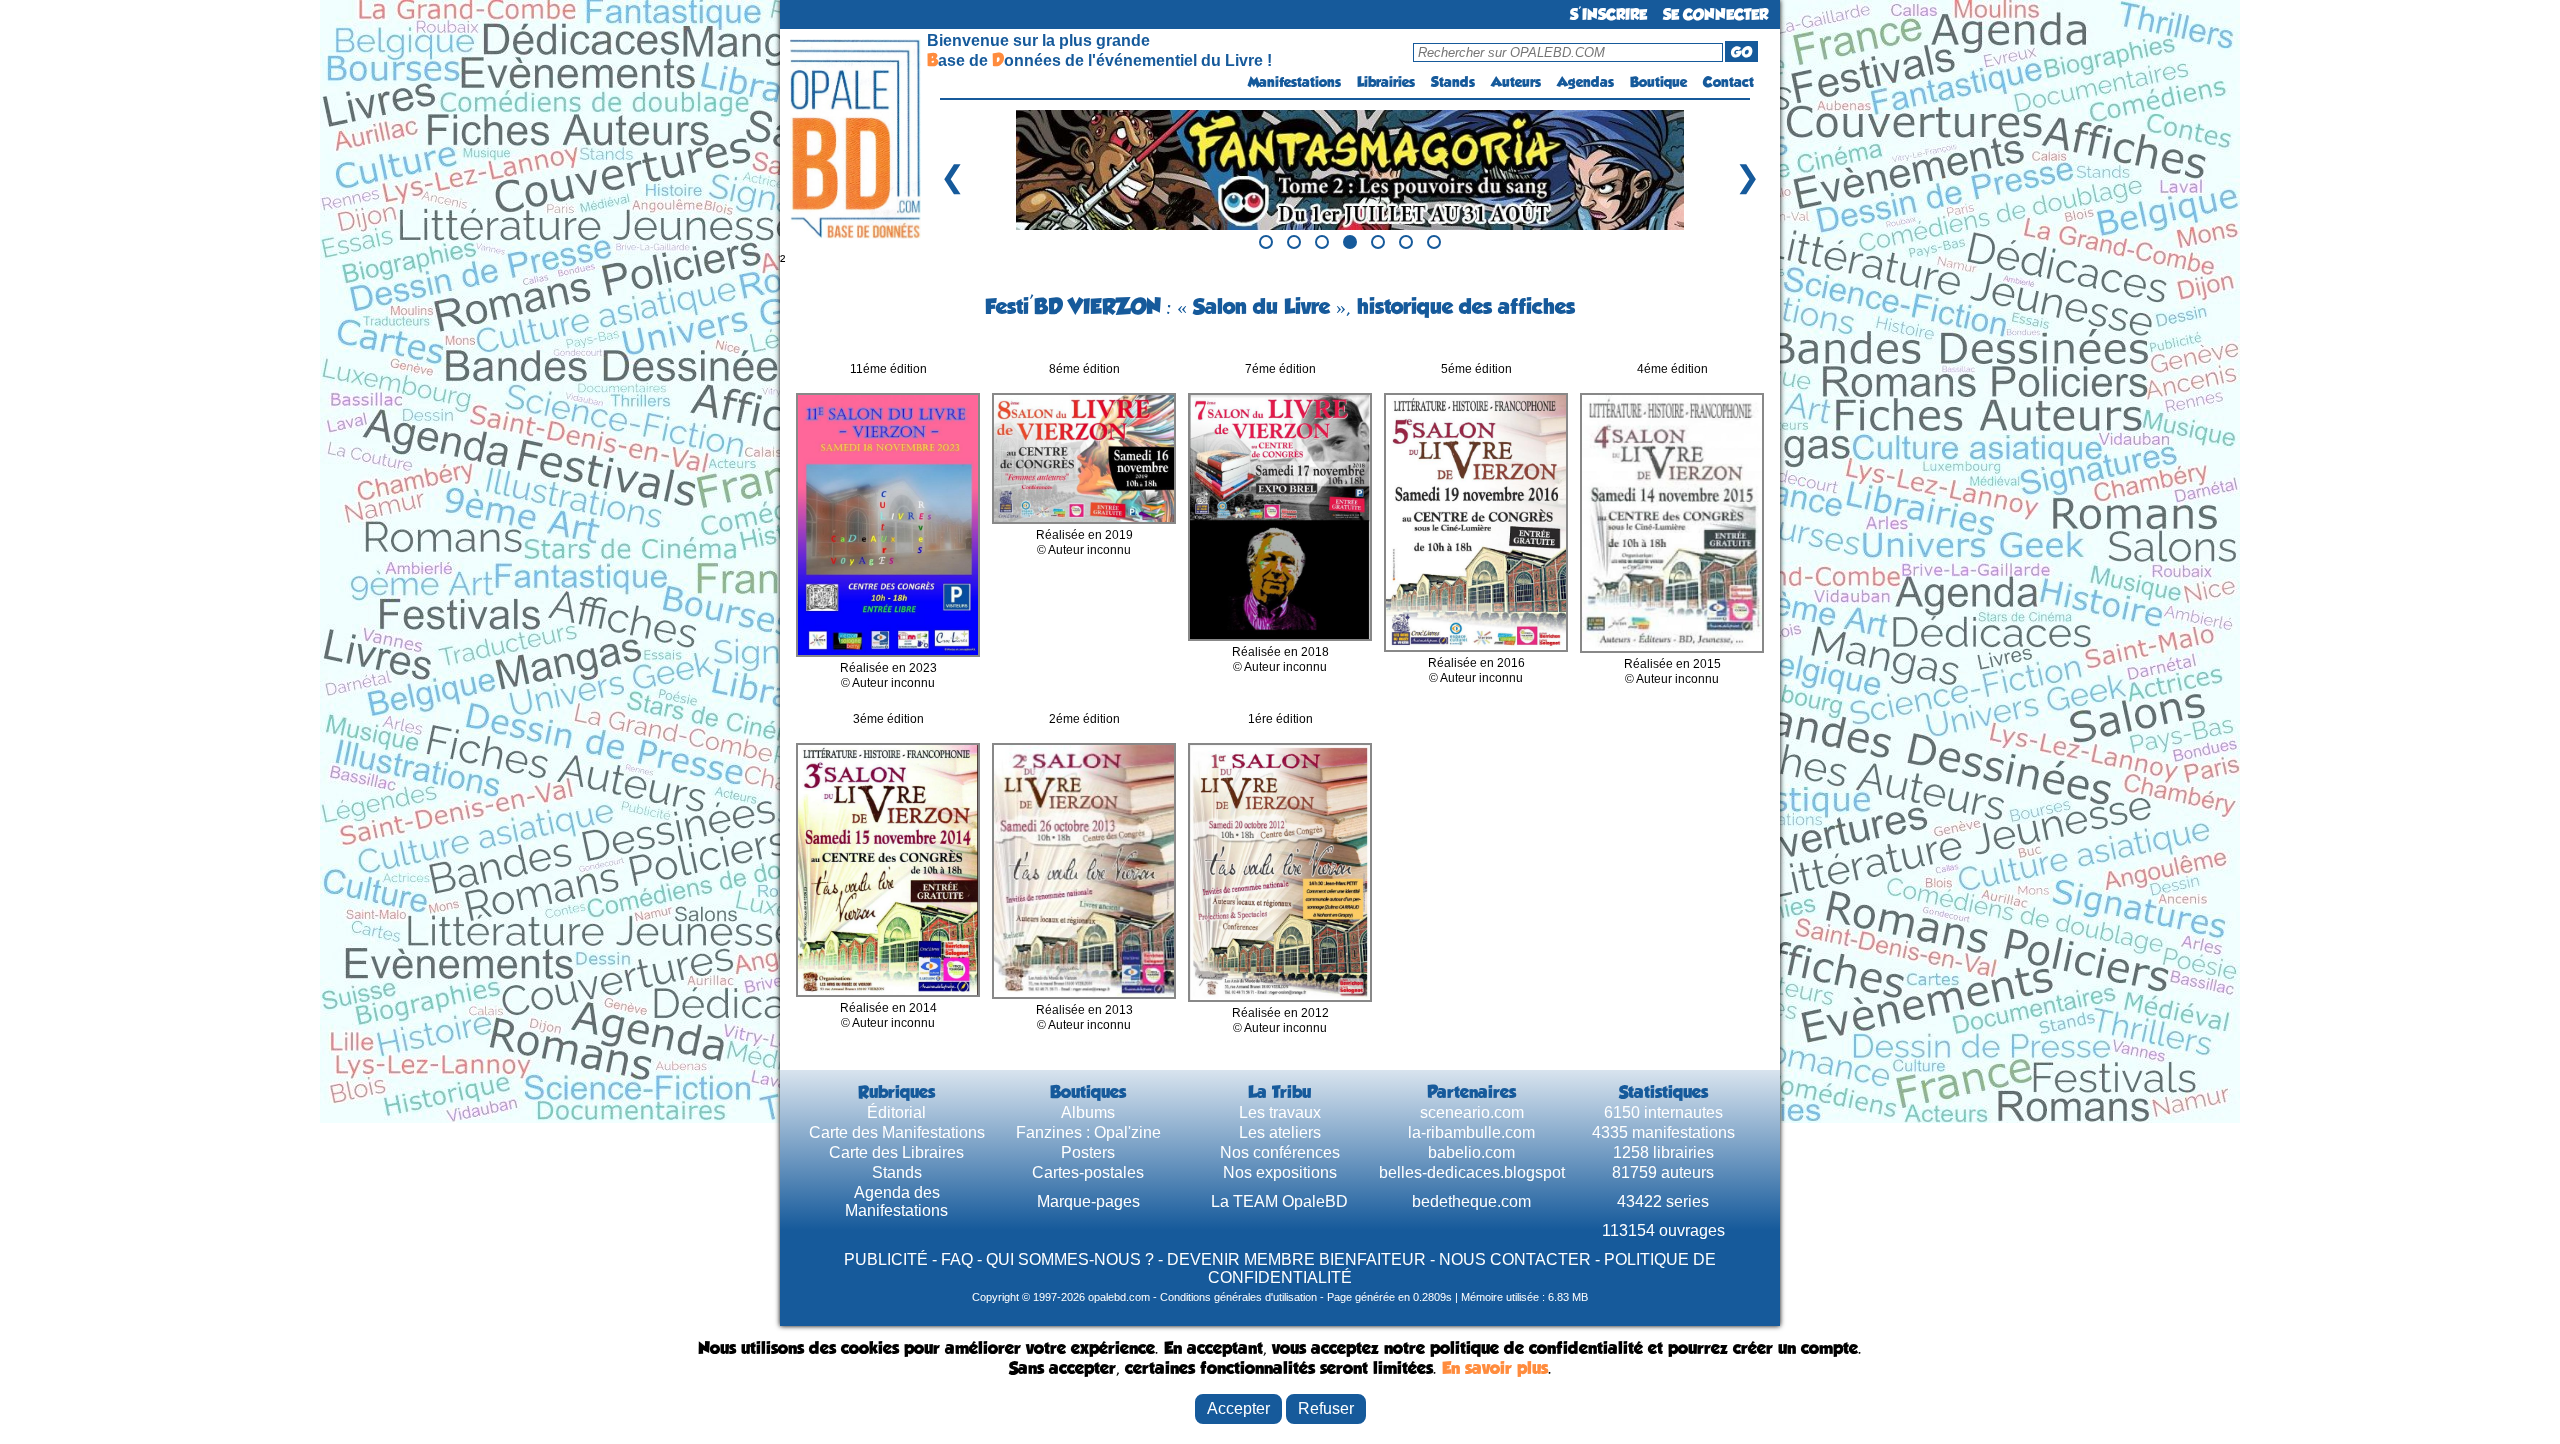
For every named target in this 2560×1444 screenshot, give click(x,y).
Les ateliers (1280, 1132)
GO (1741, 52)
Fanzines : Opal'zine (1088, 1132)
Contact (1728, 82)
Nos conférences (1280, 1152)
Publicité (886, 1259)
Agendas (1585, 82)
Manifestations (1294, 82)
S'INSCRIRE (1608, 14)
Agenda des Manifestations (896, 1201)
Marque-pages (1088, 1201)
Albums (1088, 1112)
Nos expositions (1280, 1172)
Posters (1088, 1152)
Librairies (1386, 82)
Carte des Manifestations (897, 1132)
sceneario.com (1472, 1112)
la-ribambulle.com (1471, 1132)
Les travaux (1280, 1112)
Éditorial (896, 1112)
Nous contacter (1515, 1259)
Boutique (1658, 82)
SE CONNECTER (1715, 14)
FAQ (957, 1259)
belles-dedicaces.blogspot (1472, 1172)
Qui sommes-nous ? (1070, 1259)
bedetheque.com (1471, 1201)
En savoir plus (1495, 1368)
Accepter (1238, 1408)
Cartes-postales (1088, 1172)
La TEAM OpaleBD (1279, 1201)
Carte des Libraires (896, 1152)
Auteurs (1516, 82)
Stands (1453, 82)
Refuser (1326, 1408)
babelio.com (1471, 1152)
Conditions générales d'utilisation (1238, 1297)
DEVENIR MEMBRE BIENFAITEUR (1296, 1259)
